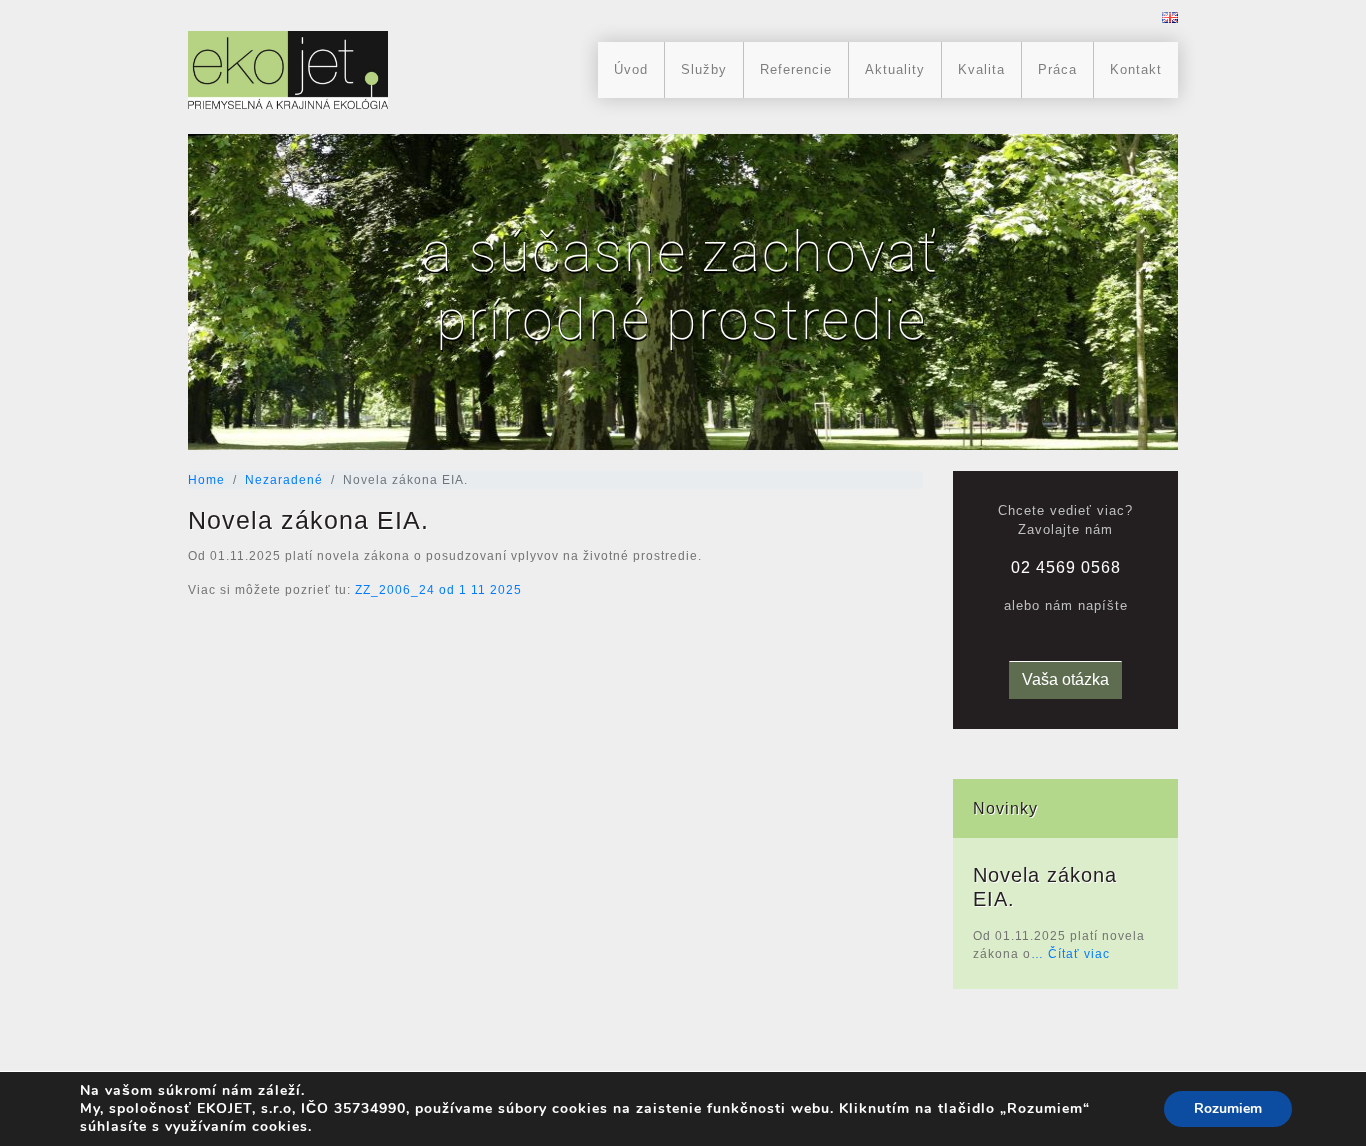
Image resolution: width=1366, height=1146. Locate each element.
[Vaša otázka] (1065, 664)
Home (206, 480)
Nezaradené (284, 480)
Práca (1057, 69)
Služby (704, 69)
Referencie (796, 69)
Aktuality (895, 69)
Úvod (631, 69)
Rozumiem (1228, 1108)
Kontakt (1136, 69)
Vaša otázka (1065, 679)
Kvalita (981, 69)
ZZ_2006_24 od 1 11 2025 (438, 590)
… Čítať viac (1070, 954)
